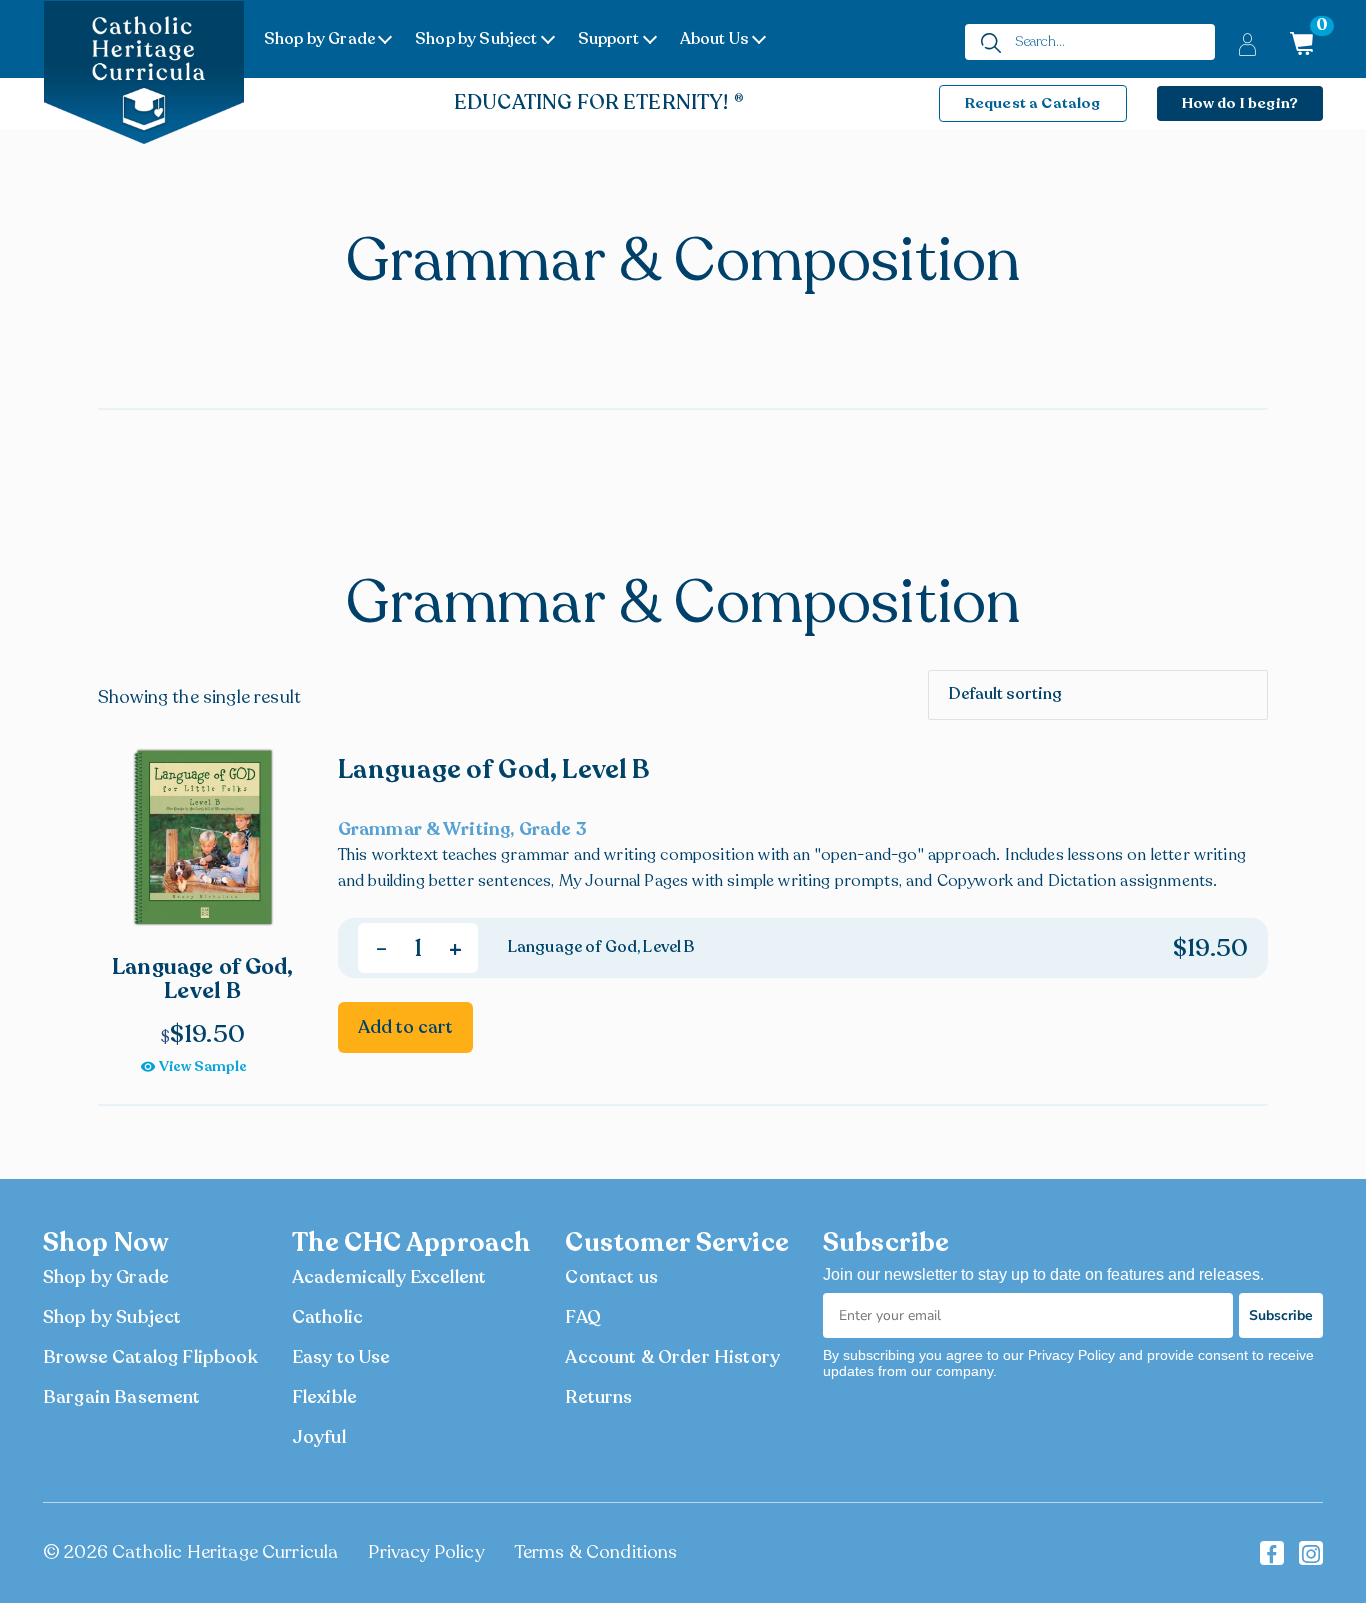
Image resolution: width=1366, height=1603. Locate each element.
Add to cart (405, 1027)
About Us (714, 39)
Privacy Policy (425, 1552)
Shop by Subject (476, 39)
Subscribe (1281, 1315)
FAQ (582, 1317)
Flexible (324, 1397)
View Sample (203, 1066)
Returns (598, 1397)
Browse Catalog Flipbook (150, 1357)
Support (609, 39)
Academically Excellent (389, 1277)
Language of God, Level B (494, 769)
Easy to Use (341, 1357)
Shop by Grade (319, 39)
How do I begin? (1240, 103)
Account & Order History (672, 1357)
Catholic (327, 1317)
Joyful (319, 1437)
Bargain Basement (122, 1397)
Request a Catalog (1033, 103)
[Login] (1247, 43)
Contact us (611, 1277)
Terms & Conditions (596, 1552)
